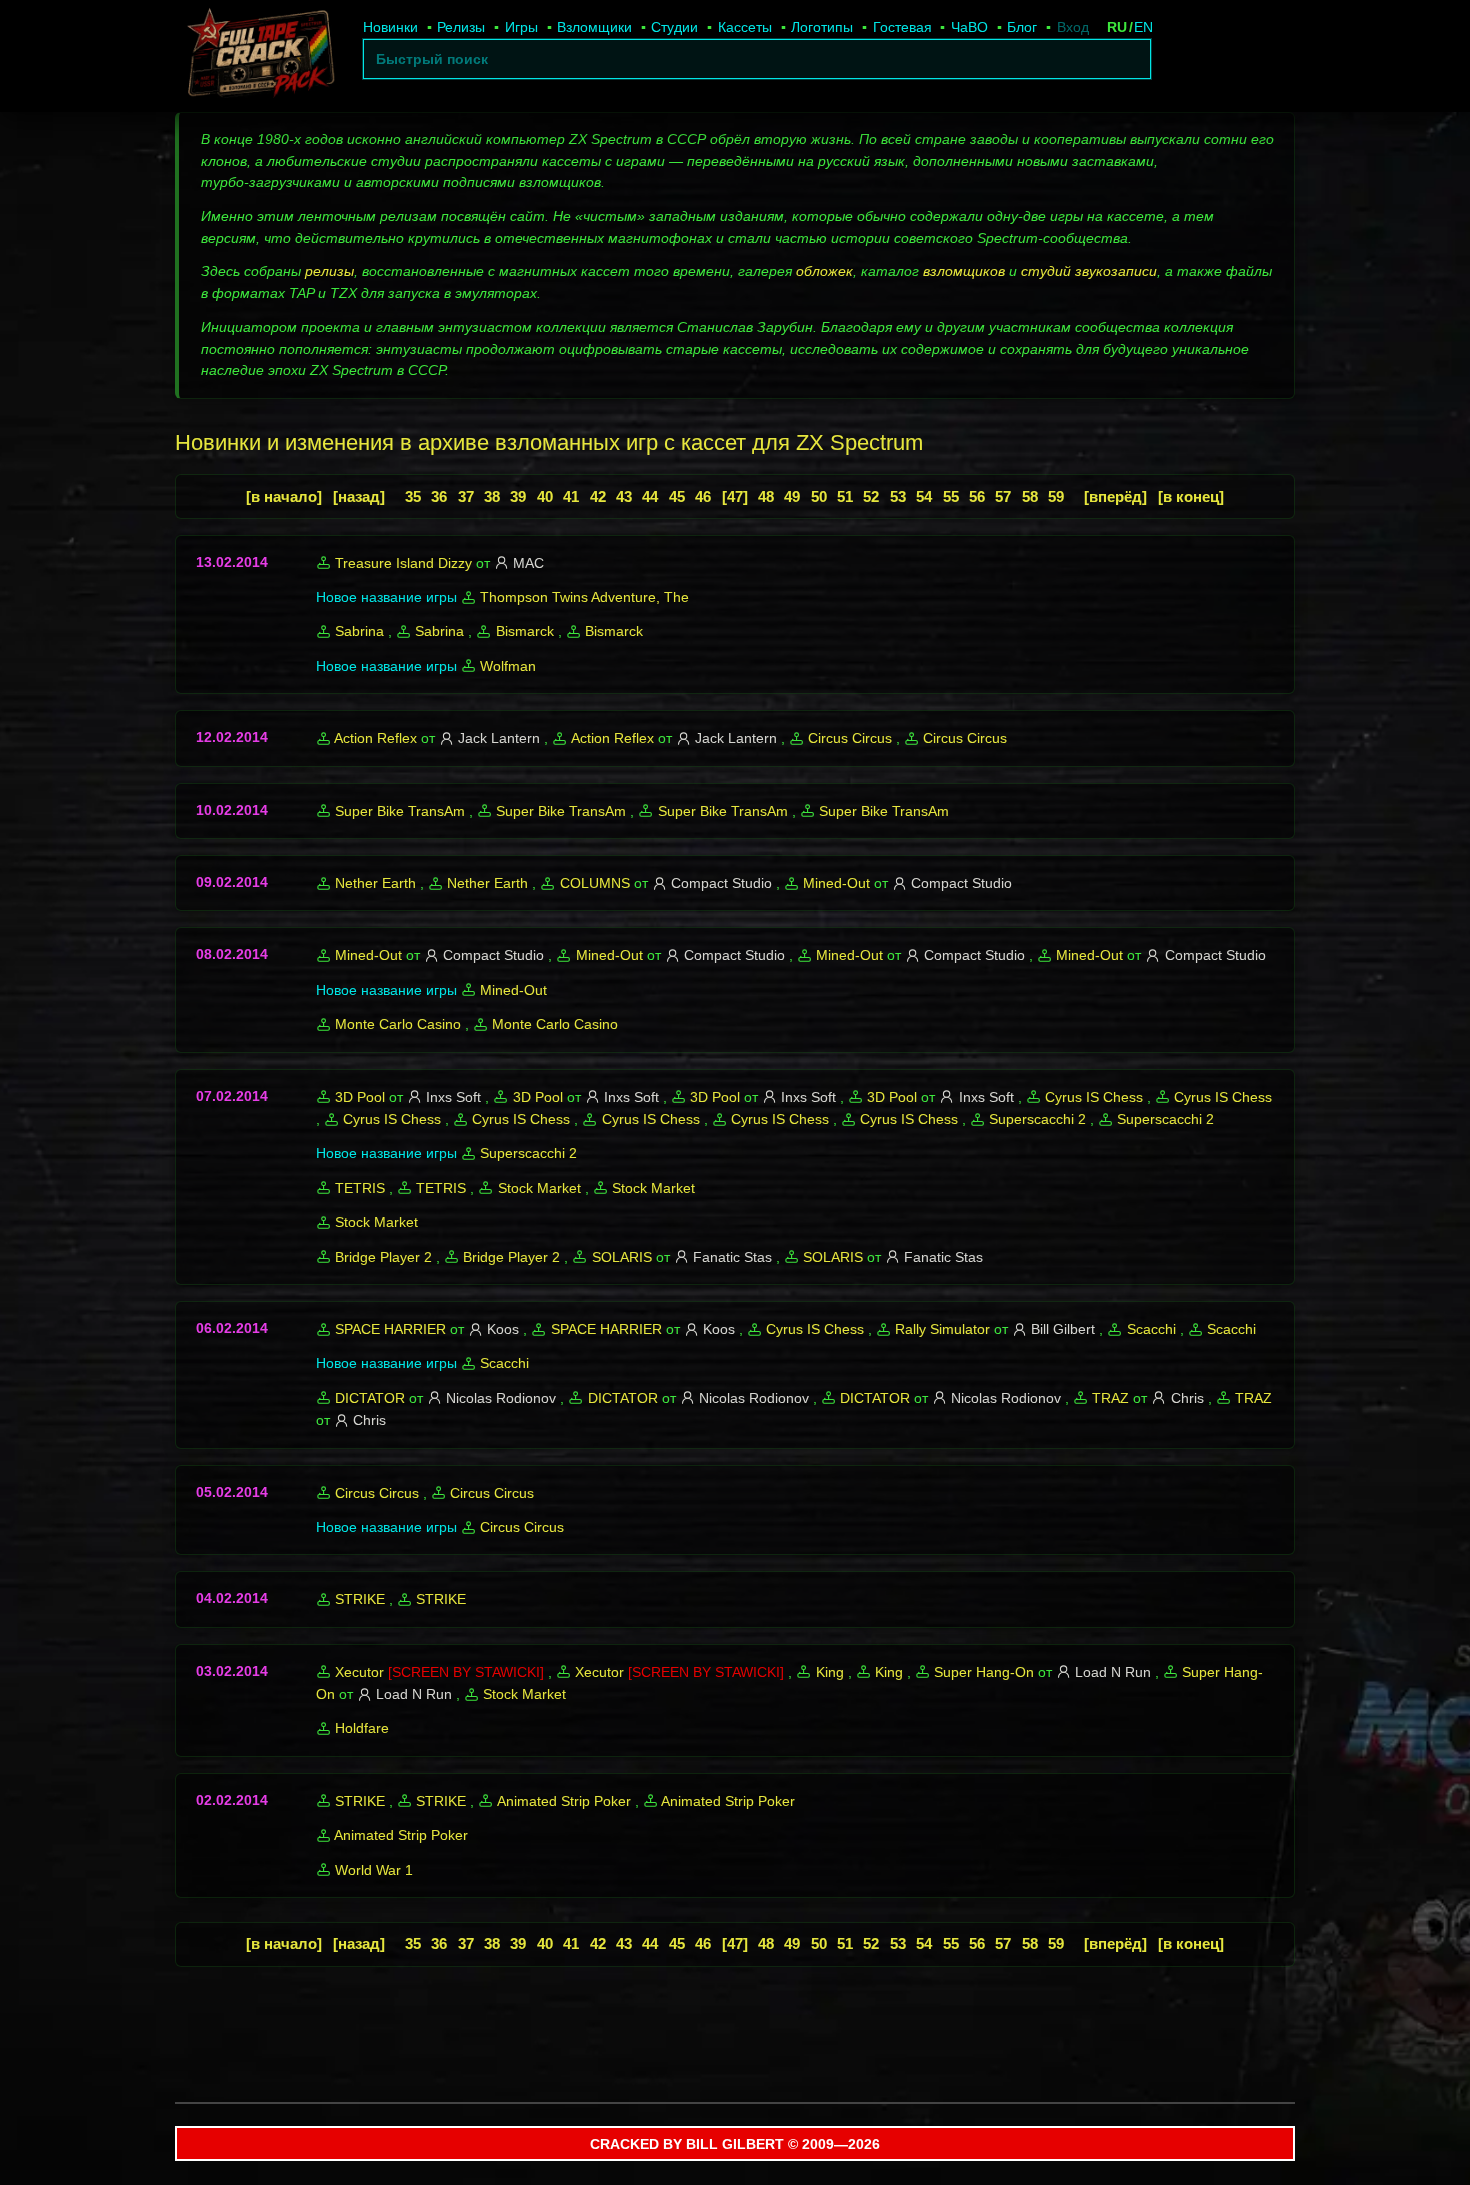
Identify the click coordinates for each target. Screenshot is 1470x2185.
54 (924, 496)
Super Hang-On (984, 1672)
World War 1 (374, 1870)
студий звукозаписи (1089, 271)
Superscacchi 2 (1037, 1119)
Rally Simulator (942, 1329)
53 (898, 496)
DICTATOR (370, 1398)
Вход (1073, 27)
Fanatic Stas (732, 1257)
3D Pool (360, 1097)
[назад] (359, 496)
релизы (329, 271)
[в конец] (1191, 496)
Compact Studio (721, 883)
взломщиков (964, 271)
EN (1143, 27)
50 (819, 496)
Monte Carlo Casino (398, 1024)
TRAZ (1110, 1398)
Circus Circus (850, 738)
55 (951, 496)
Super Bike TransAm (400, 811)
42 (598, 496)
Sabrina (359, 631)
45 (677, 496)
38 (492, 496)
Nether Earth (375, 883)
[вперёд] (1115, 496)
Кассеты (745, 27)
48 (766, 496)
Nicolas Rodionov (501, 1398)
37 (466, 496)
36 (439, 496)
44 (650, 496)
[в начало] (284, 496)
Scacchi (1151, 1329)
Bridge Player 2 (383, 1257)
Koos (503, 1329)
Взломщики (594, 27)
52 (871, 496)
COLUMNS (595, 883)
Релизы (461, 27)
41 (571, 496)
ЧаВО (969, 27)
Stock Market (539, 1188)
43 (624, 496)
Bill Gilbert (1063, 1329)
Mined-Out (836, 883)
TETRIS (360, 1188)
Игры (521, 27)
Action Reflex (375, 738)
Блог (1022, 27)
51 (845, 496)
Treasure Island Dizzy (403, 563)
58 (1030, 496)
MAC (528, 563)
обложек (824, 271)
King (830, 1672)
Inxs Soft (453, 1097)
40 (545, 496)
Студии (674, 27)
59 (1056, 496)
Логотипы (822, 27)
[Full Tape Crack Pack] (259, 56)
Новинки (390, 27)
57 (1003, 496)
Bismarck (525, 631)
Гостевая (902, 27)
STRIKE (360, 1599)
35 (413, 496)
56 (977, 496)
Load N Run (1113, 1672)
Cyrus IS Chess (1094, 1097)
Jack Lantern (499, 738)
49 (792, 496)
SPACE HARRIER (390, 1329)
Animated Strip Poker (564, 1801)
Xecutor (359, 1672)
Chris (1187, 1398)
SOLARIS (622, 1257)
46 (703, 496)
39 (518, 496)
